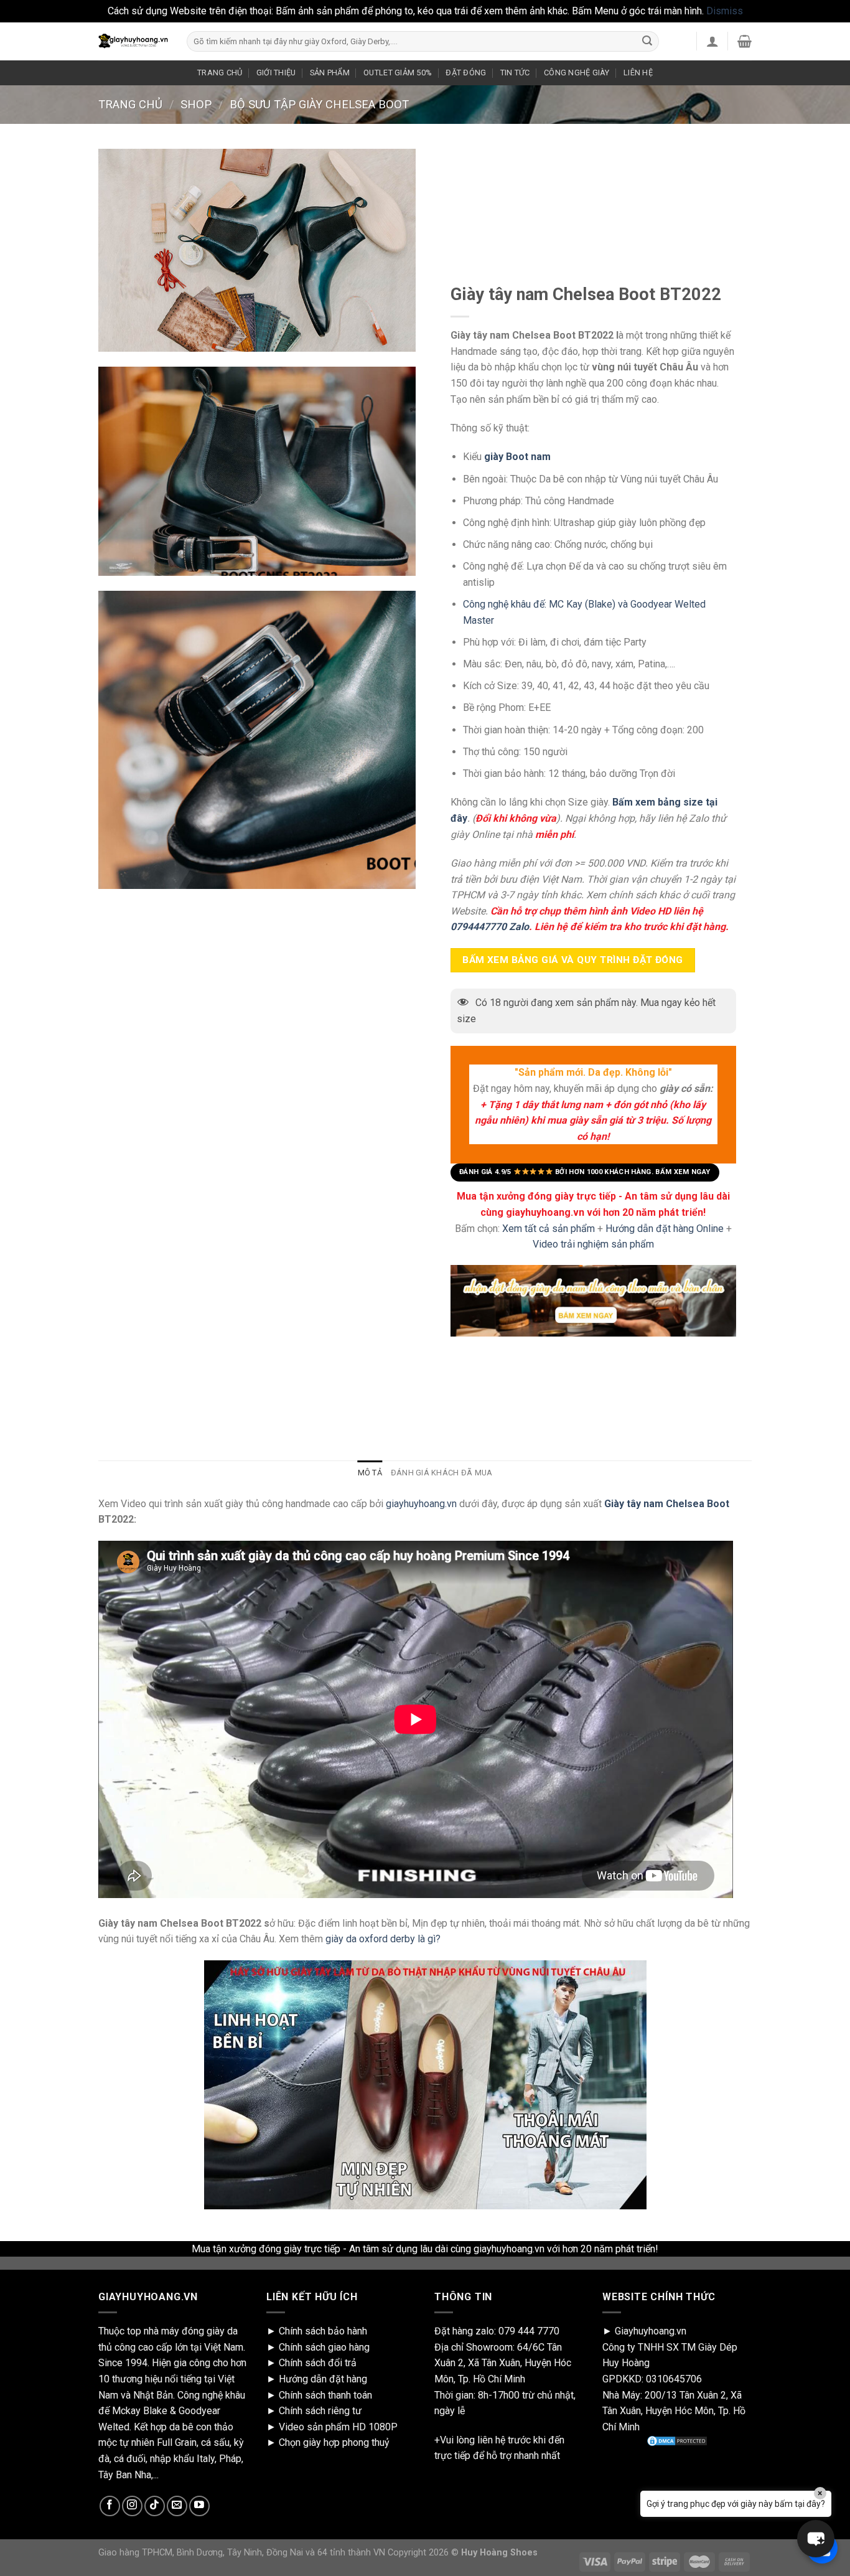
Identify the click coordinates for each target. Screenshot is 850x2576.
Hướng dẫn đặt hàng (323, 2379)
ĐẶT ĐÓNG (466, 73)
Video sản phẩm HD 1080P (338, 2427)
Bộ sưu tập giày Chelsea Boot (319, 104)
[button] (816, 2539)
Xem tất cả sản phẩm (549, 1228)
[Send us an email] (177, 2506)
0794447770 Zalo (490, 927)
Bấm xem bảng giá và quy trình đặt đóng (573, 959)
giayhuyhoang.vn (421, 1504)
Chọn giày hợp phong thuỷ (334, 2442)
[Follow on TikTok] (155, 2506)
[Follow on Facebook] (110, 2506)
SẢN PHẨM (330, 73)
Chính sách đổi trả (318, 2363)
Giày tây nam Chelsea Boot (666, 1504)
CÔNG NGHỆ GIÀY (577, 73)
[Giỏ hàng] (745, 41)
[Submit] (647, 41)
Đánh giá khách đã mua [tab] (441, 1473)
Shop (196, 104)
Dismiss (725, 11)
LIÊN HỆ (638, 73)
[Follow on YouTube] (199, 2506)
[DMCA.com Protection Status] (677, 2441)
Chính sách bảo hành (323, 2331)
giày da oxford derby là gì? (383, 1939)
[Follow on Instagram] (132, 2506)
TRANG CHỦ (220, 73)
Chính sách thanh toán (325, 2395)
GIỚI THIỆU (276, 73)
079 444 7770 (529, 2331)
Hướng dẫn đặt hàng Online (666, 1228)
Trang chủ (130, 104)
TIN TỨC (515, 73)
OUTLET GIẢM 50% (398, 73)
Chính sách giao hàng (324, 2347)
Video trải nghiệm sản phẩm (593, 1244)
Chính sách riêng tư (320, 2411)
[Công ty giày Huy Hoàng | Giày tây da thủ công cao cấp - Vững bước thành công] (133, 41)
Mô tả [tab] (370, 1473)
